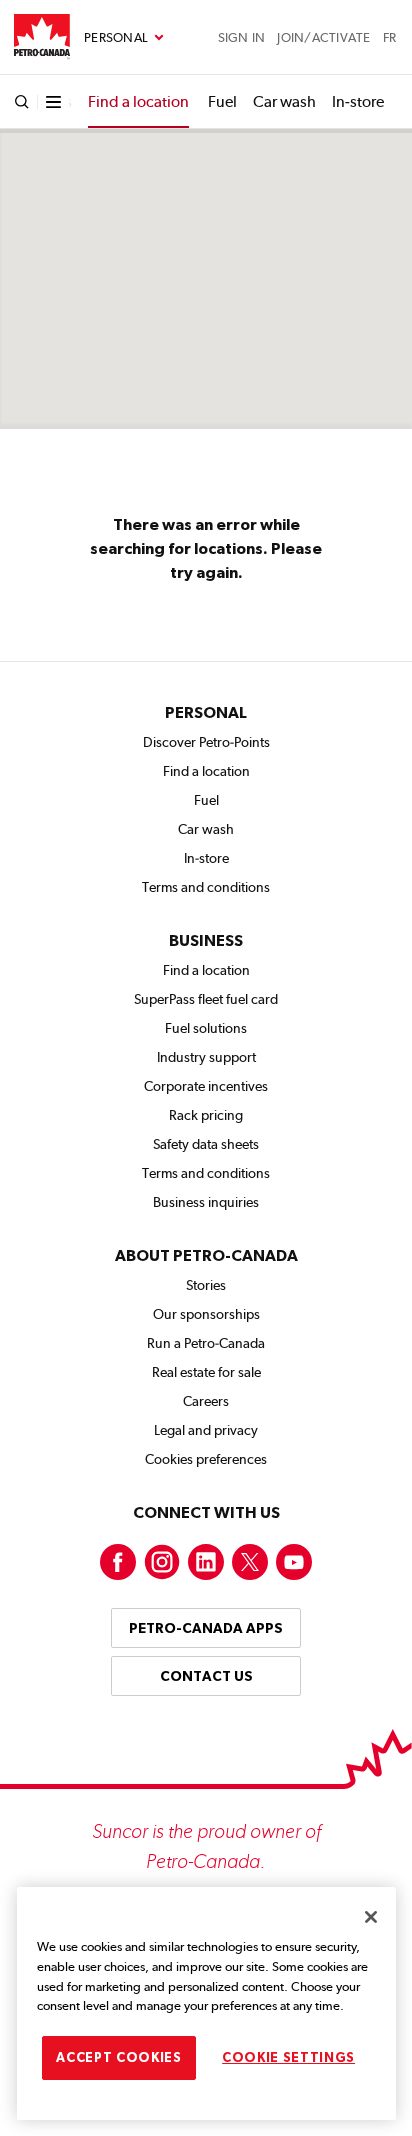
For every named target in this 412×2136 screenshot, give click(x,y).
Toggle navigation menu (124, 38)
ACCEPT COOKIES (118, 2057)
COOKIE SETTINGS (288, 2057)
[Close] (371, 1917)
